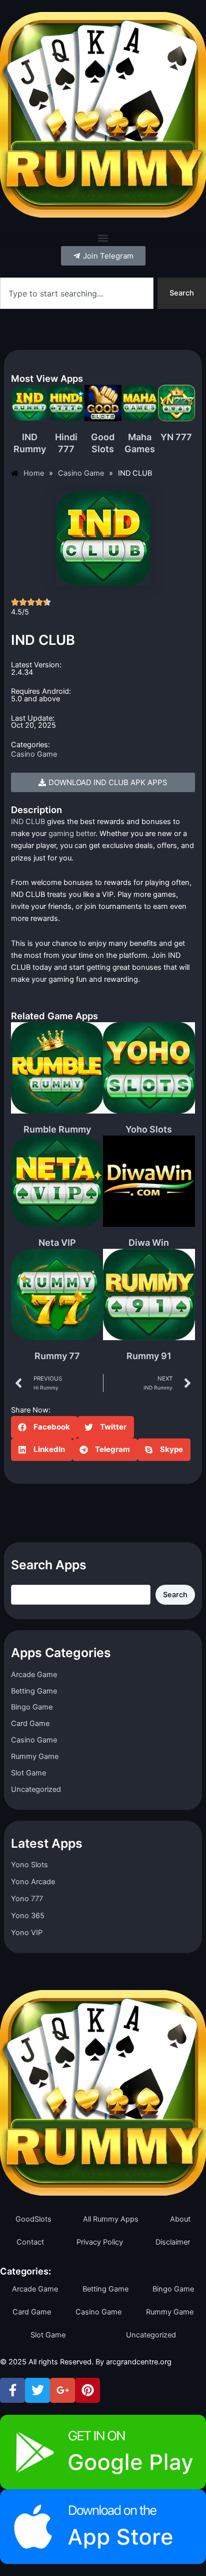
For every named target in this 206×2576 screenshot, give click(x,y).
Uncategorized (36, 1789)
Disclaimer (173, 2242)
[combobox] (77, 293)
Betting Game (34, 1691)
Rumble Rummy (57, 1129)
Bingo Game (32, 1707)
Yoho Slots (149, 1129)
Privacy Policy (100, 2242)
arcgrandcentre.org (139, 2362)
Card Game (30, 1723)
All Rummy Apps (111, 2219)
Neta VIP (57, 1243)
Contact (30, 2242)
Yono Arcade (33, 1882)
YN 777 (176, 437)
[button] (103, 238)
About (180, 2219)
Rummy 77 (57, 1356)
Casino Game (34, 754)
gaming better (72, 834)
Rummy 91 (149, 1356)
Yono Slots (29, 1865)
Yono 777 (27, 1899)
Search (175, 1595)
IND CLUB (28, 822)
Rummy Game (35, 1756)
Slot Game (28, 1773)
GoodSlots (33, 2219)
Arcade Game (34, 1675)
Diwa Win (149, 1243)
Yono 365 (28, 1916)
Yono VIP (27, 1933)
